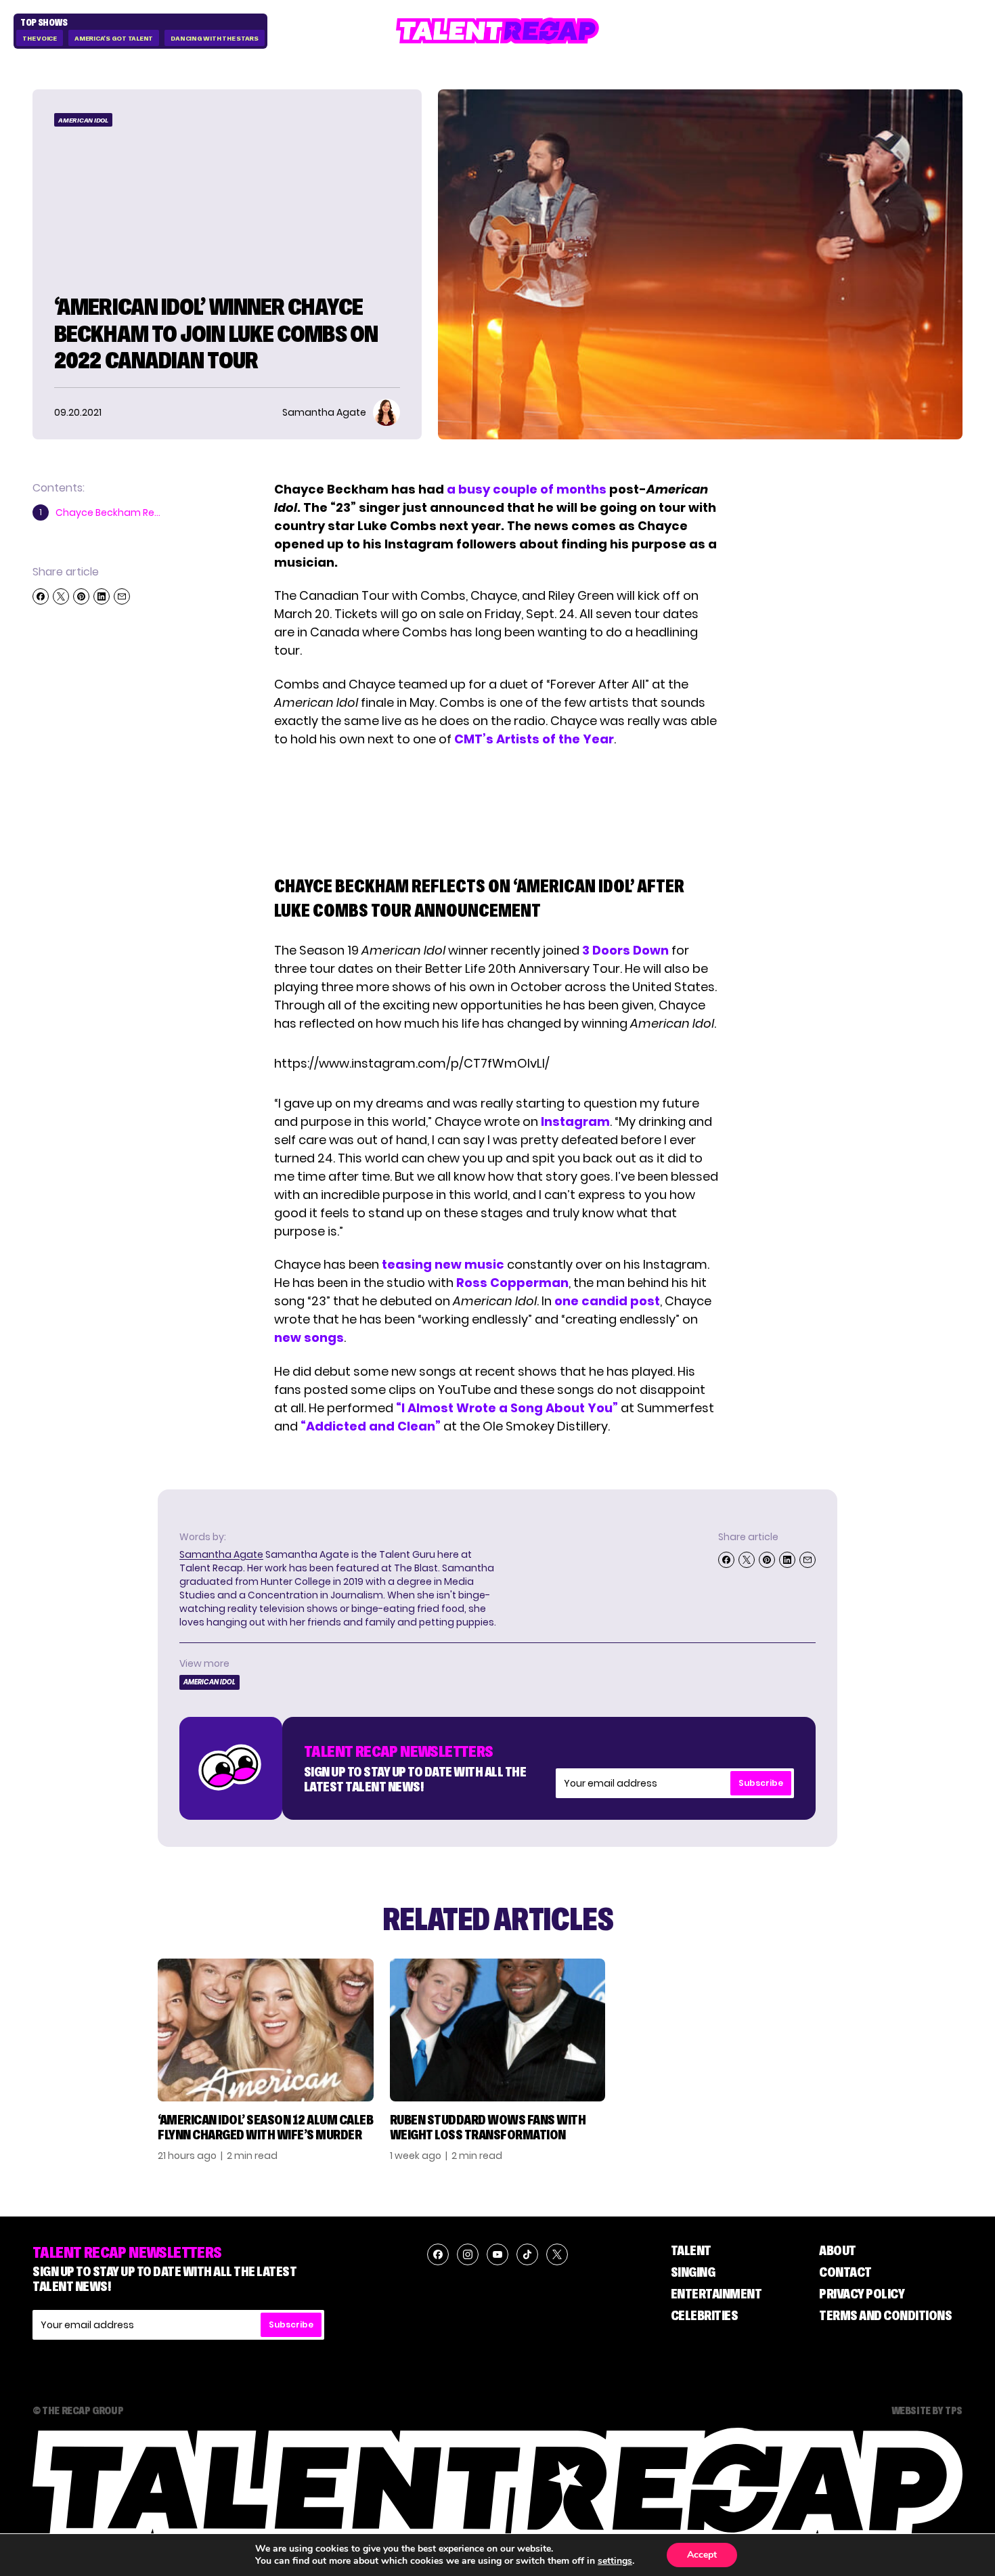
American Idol (83, 120)
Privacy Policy (862, 2294)
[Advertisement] (497, 804)
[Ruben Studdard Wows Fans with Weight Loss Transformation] (498, 2030)
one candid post (607, 1301)
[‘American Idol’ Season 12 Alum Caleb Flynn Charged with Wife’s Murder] (266, 2030)
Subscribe (761, 1783)
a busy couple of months (527, 489)
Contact (845, 2272)
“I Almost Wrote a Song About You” (507, 1408)
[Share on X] (61, 596)
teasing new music (443, 1264)
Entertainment (716, 2294)
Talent (691, 2250)
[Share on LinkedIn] (102, 596)
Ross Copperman (512, 1283)
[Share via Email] (122, 596)
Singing (693, 2272)
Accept (702, 2555)
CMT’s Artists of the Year (534, 739)
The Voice (40, 38)
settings (615, 2561)
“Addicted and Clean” (371, 1426)
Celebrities (705, 2315)
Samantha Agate (221, 1554)
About (838, 2250)
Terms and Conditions (885, 2315)
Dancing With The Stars (215, 38)
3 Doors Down (625, 950)
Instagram (575, 1121)
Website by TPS (927, 2410)
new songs (309, 1337)
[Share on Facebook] (41, 596)
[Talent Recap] (497, 31)
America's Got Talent (114, 38)
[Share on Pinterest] (81, 596)
